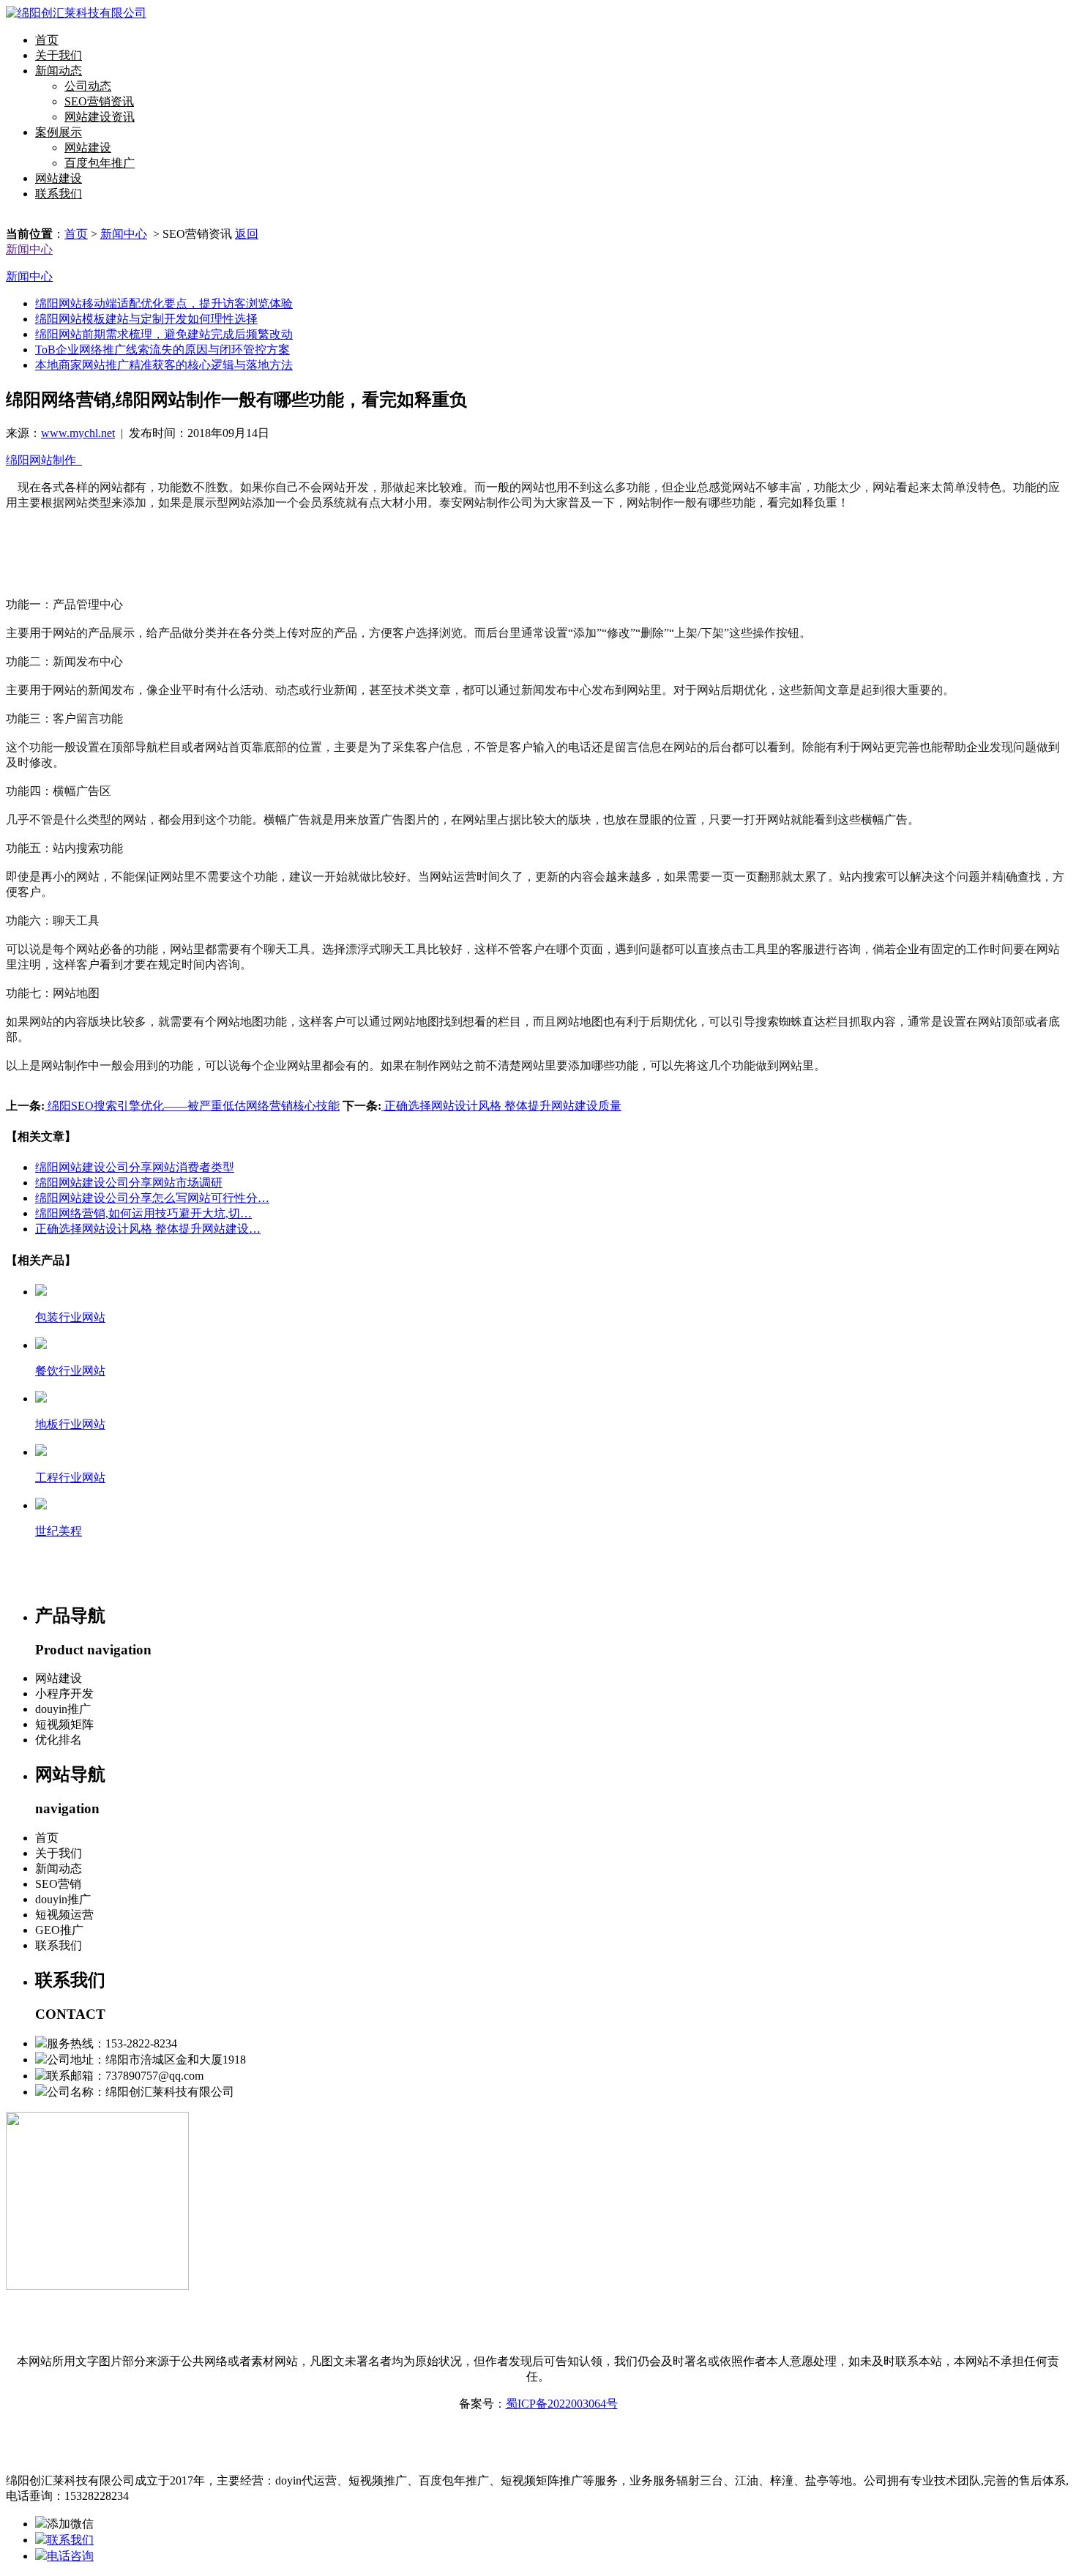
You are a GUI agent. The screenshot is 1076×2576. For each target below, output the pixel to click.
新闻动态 (59, 71)
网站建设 (88, 148)
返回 (247, 234)
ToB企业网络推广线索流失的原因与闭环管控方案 (162, 350)
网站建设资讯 (100, 117)
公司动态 (88, 86)
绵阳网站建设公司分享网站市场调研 (129, 1183)
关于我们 (59, 55)
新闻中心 (124, 234)
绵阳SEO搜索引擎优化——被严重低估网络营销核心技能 (192, 1106)
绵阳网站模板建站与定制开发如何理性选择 (146, 319)
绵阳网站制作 (44, 460)
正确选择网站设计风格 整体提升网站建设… (148, 1229)
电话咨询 (70, 2556)
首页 (47, 40)
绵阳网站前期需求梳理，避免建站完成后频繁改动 (164, 334)
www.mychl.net (78, 433)
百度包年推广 (100, 163)
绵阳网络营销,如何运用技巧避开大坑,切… (143, 1213)
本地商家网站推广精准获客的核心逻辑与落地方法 (164, 365)
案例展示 (59, 132)
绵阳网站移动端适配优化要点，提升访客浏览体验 (164, 303)
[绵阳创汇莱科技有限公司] (76, 13)
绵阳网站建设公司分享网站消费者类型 (135, 1167)
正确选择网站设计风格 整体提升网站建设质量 (501, 1106)
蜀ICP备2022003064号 (562, 2404)
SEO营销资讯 (99, 101)
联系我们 (59, 194)
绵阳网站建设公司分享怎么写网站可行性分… (152, 1198)
